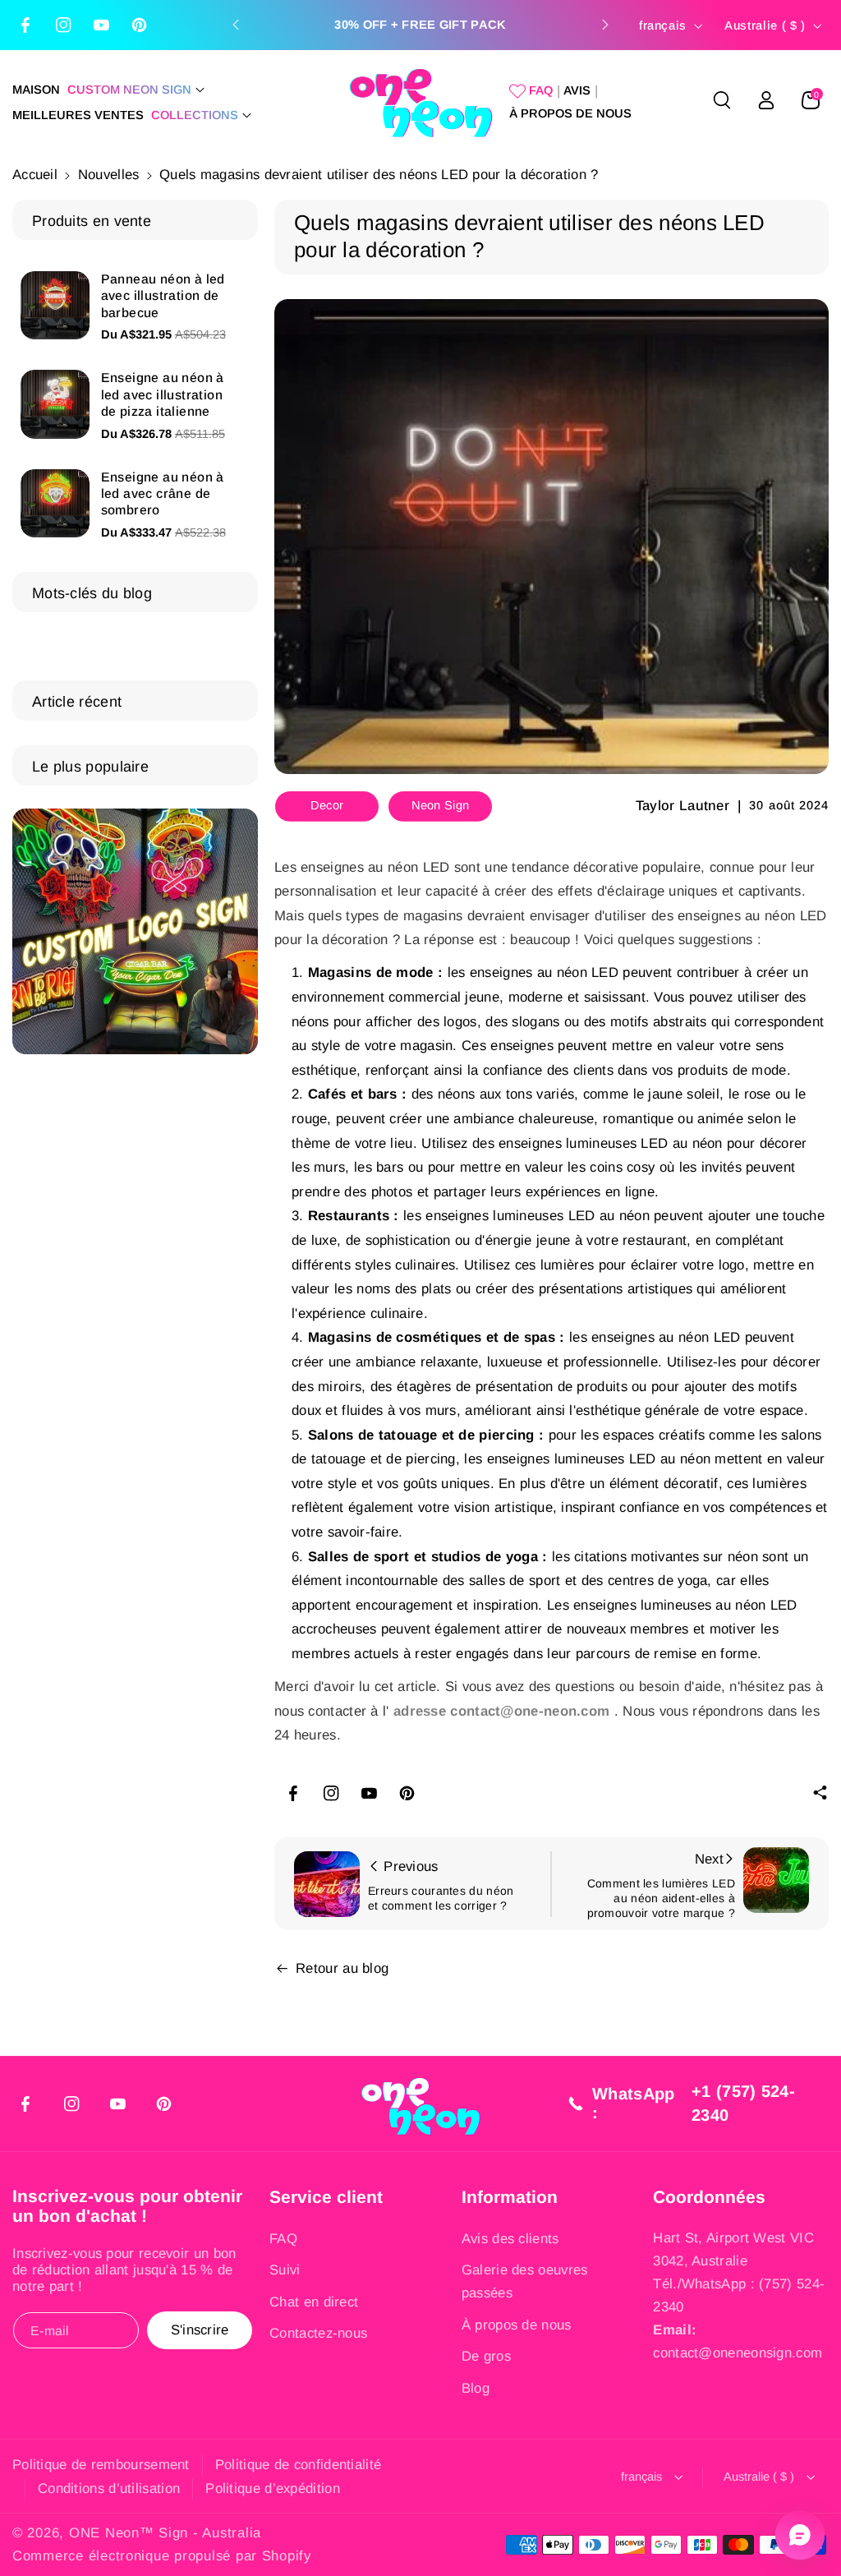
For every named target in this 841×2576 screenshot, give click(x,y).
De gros (486, 2356)
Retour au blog (342, 1968)
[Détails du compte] (766, 100)
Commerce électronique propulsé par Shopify (162, 2556)
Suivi (285, 2270)
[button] (136, 90)
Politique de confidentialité (298, 2465)
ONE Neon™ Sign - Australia (165, 2533)
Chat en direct (314, 2302)
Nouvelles (109, 175)
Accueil (35, 175)
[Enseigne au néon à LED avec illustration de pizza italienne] (55, 404)
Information (510, 2197)
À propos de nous (517, 2325)
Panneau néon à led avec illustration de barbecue (163, 296)
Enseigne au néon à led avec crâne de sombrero (163, 494)
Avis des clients (510, 2239)
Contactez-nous (318, 2333)
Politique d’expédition (273, 2488)
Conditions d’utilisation (109, 2488)
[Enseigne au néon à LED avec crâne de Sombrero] (55, 504)
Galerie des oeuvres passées (525, 2281)
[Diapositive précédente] (236, 25)
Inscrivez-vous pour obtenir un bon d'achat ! (127, 2206)
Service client (326, 2197)
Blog (476, 2388)
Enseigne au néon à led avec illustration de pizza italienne (163, 394)
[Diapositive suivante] (605, 25)
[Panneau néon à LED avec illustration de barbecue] (55, 306)
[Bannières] (135, 931)
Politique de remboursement (101, 2465)
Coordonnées (709, 2197)
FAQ (283, 2239)
